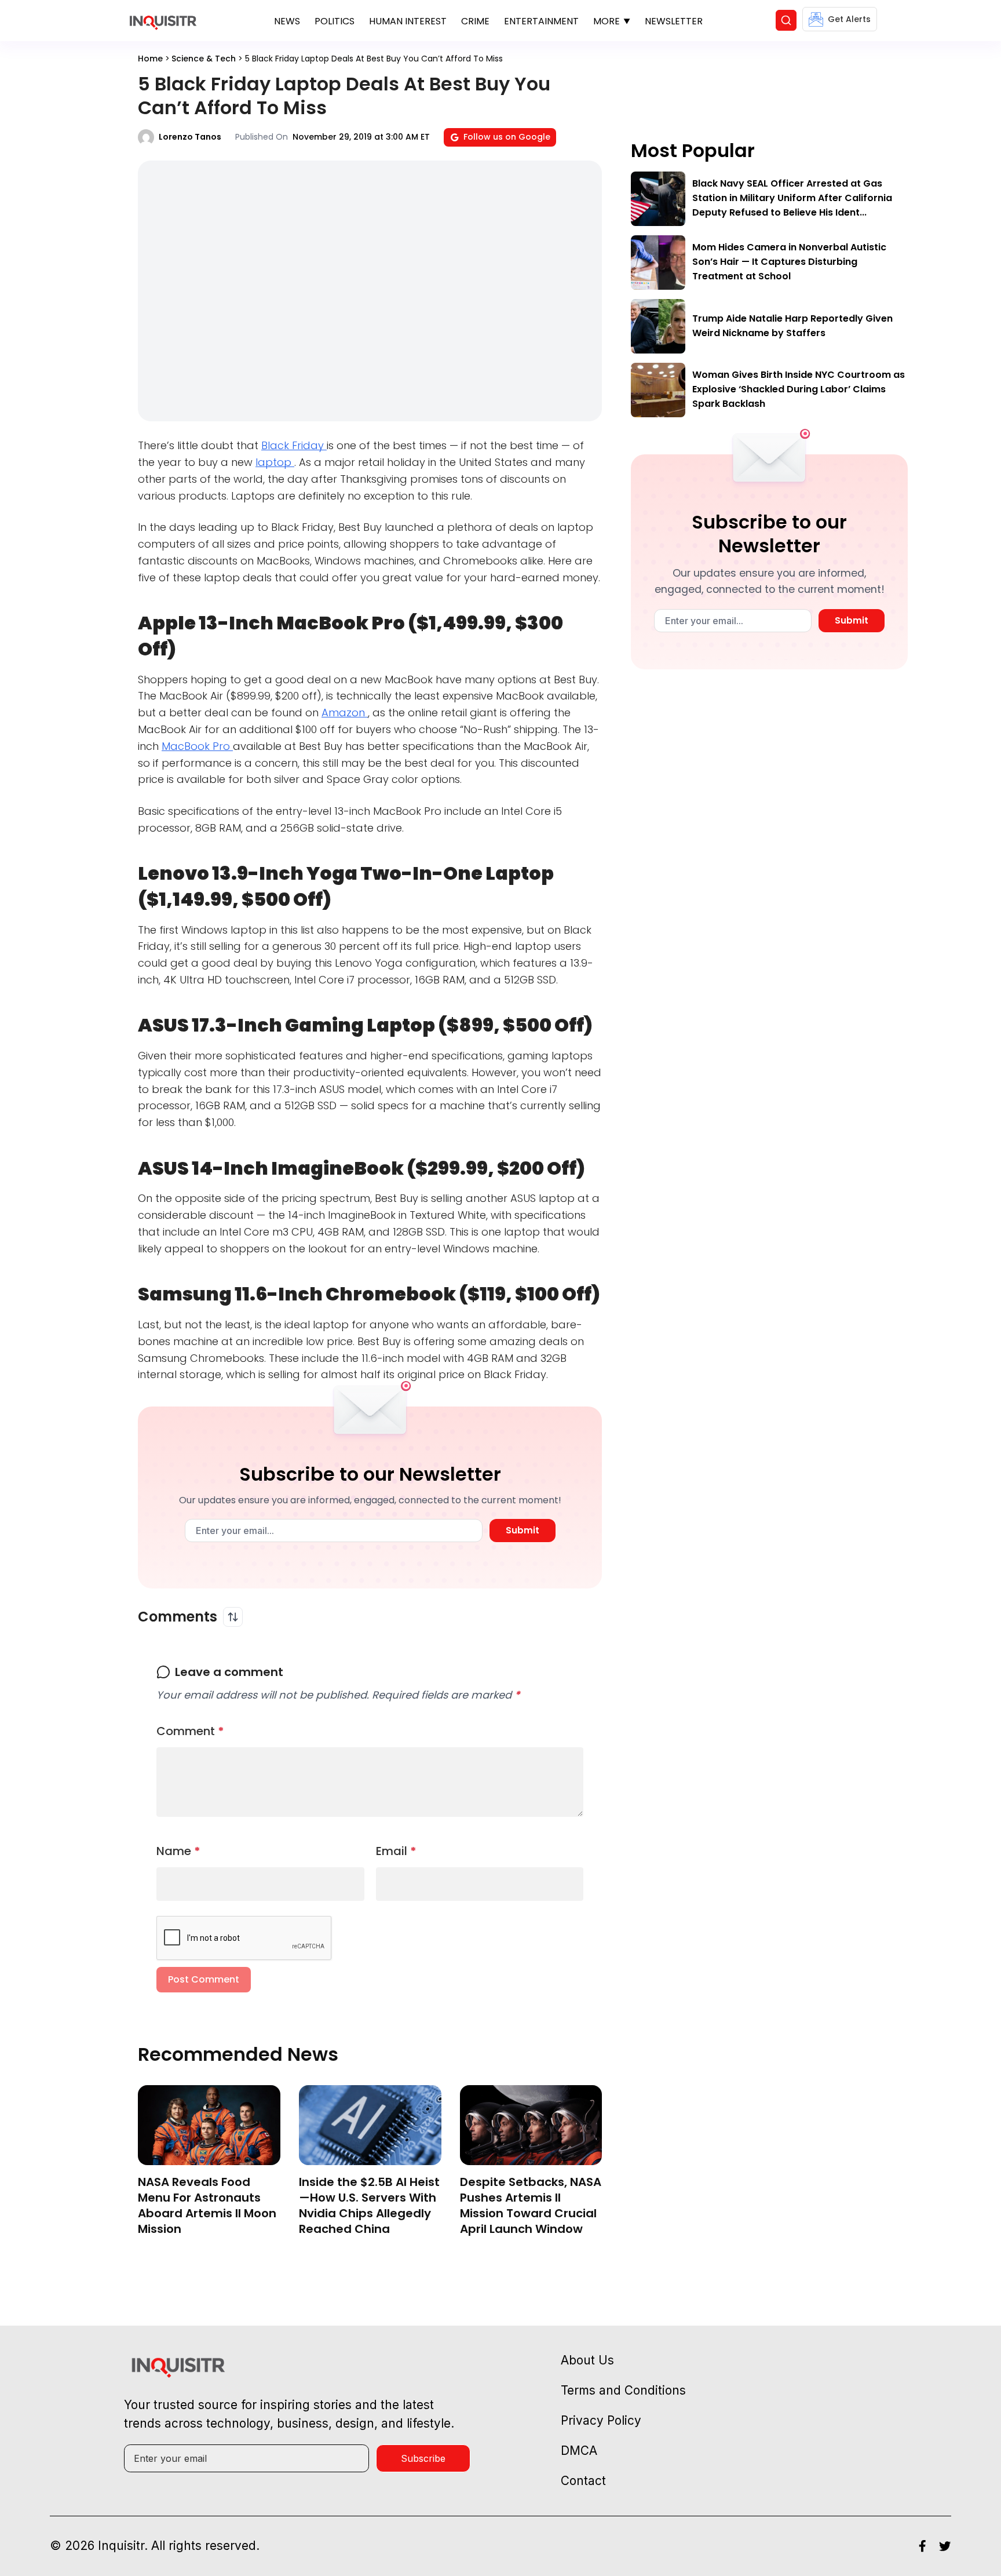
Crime (475, 21)
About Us (587, 2360)
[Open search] (786, 20)
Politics (335, 21)
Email (396, 1851)
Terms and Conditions (623, 2390)
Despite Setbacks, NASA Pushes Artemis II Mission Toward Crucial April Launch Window (531, 2205)
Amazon (345, 713)
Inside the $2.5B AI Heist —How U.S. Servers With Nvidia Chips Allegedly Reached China (369, 2205)
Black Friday (294, 445)
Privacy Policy (601, 2420)
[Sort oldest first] (233, 1617)
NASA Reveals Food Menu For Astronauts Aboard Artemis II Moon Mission (207, 2205)
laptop (275, 462)
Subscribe (423, 2458)
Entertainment (541, 21)
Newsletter (674, 21)
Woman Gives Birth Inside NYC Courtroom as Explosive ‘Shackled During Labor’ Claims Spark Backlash (799, 389)
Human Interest (408, 21)
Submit (523, 1530)
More (607, 21)
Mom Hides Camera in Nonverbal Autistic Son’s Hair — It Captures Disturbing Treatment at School (789, 262)
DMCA (579, 2451)
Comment (190, 1731)
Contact (583, 2481)
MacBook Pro (197, 746)
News (287, 21)
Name (178, 1851)
